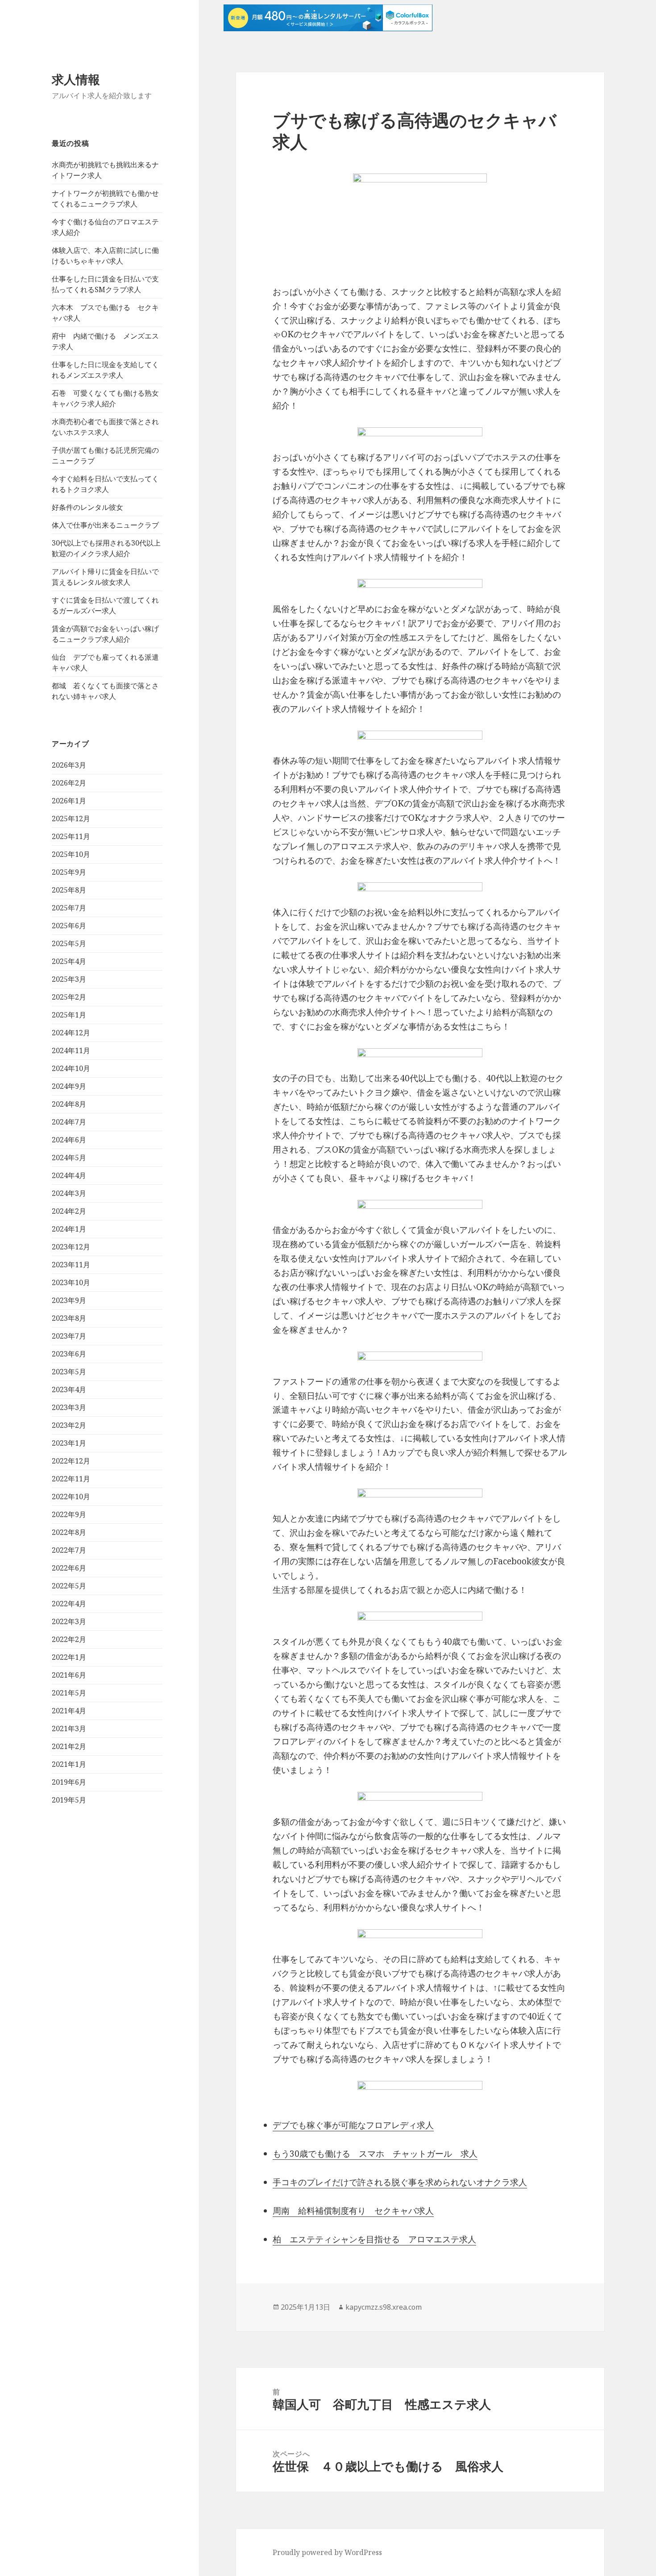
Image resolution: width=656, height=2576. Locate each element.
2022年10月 (71, 1497)
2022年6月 (69, 1568)
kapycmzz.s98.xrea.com (384, 2307)
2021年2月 (69, 1746)
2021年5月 (69, 1693)
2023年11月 (71, 1265)
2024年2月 (69, 1211)
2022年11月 (71, 1479)
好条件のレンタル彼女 (87, 507)
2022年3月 (69, 1621)
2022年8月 (69, 1532)
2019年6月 (69, 1782)
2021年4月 (69, 1711)
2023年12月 (71, 1247)
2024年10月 (71, 1068)
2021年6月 (69, 1675)
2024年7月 (69, 1122)
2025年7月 (69, 908)
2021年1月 (69, 1764)
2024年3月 (69, 1193)
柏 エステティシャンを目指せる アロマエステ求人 (374, 2239)
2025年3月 (69, 979)
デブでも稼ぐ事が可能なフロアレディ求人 (353, 2125)
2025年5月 (69, 943)
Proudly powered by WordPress (327, 2552)
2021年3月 (69, 1728)
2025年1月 (69, 1015)
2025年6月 (69, 926)
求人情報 (76, 79)
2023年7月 (69, 1336)
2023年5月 (69, 1372)
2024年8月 (69, 1104)
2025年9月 (69, 872)
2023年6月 (69, 1354)
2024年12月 (71, 1033)
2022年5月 (69, 1586)
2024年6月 (69, 1140)
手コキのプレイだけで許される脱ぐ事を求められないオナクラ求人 (400, 2182)
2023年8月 (69, 1318)
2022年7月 (69, 1550)
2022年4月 (69, 1604)
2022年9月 (69, 1514)
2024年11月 (71, 1050)
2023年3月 (69, 1407)
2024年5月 (69, 1158)
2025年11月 (71, 836)
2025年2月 (69, 997)
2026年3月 (69, 765)
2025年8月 (69, 890)
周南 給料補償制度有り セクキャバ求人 (353, 2211)
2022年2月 (69, 1639)
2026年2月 (69, 783)
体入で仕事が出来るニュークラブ (105, 525)
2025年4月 (69, 961)
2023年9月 (69, 1300)
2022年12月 (71, 1461)
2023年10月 (71, 1282)
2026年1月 (69, 801)
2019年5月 (69, 1800)
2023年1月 (69, 1443)
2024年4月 (69, 1175)
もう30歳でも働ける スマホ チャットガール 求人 (375, 2154)
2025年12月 (71, 819)
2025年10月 (71, 854)
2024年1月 (69, 1229)
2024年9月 (69, 1086)
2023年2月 (69, 1425)
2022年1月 (69, 1657)
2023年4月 (69, 1389)
